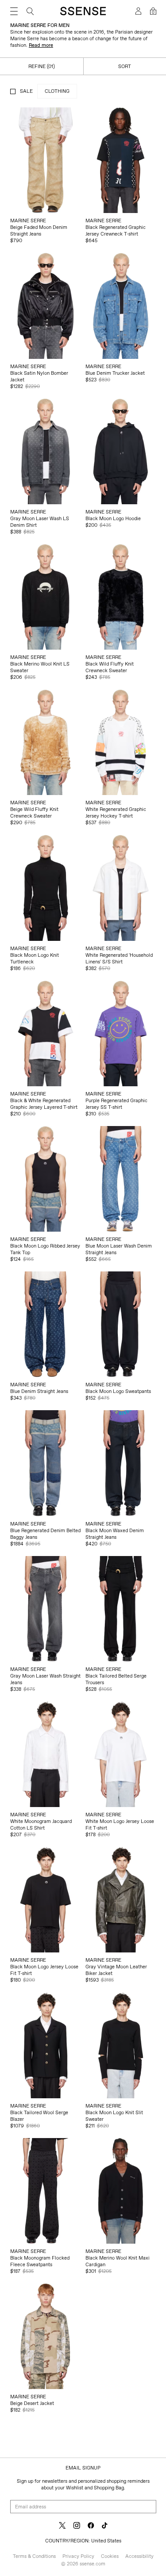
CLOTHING (57, 91)
